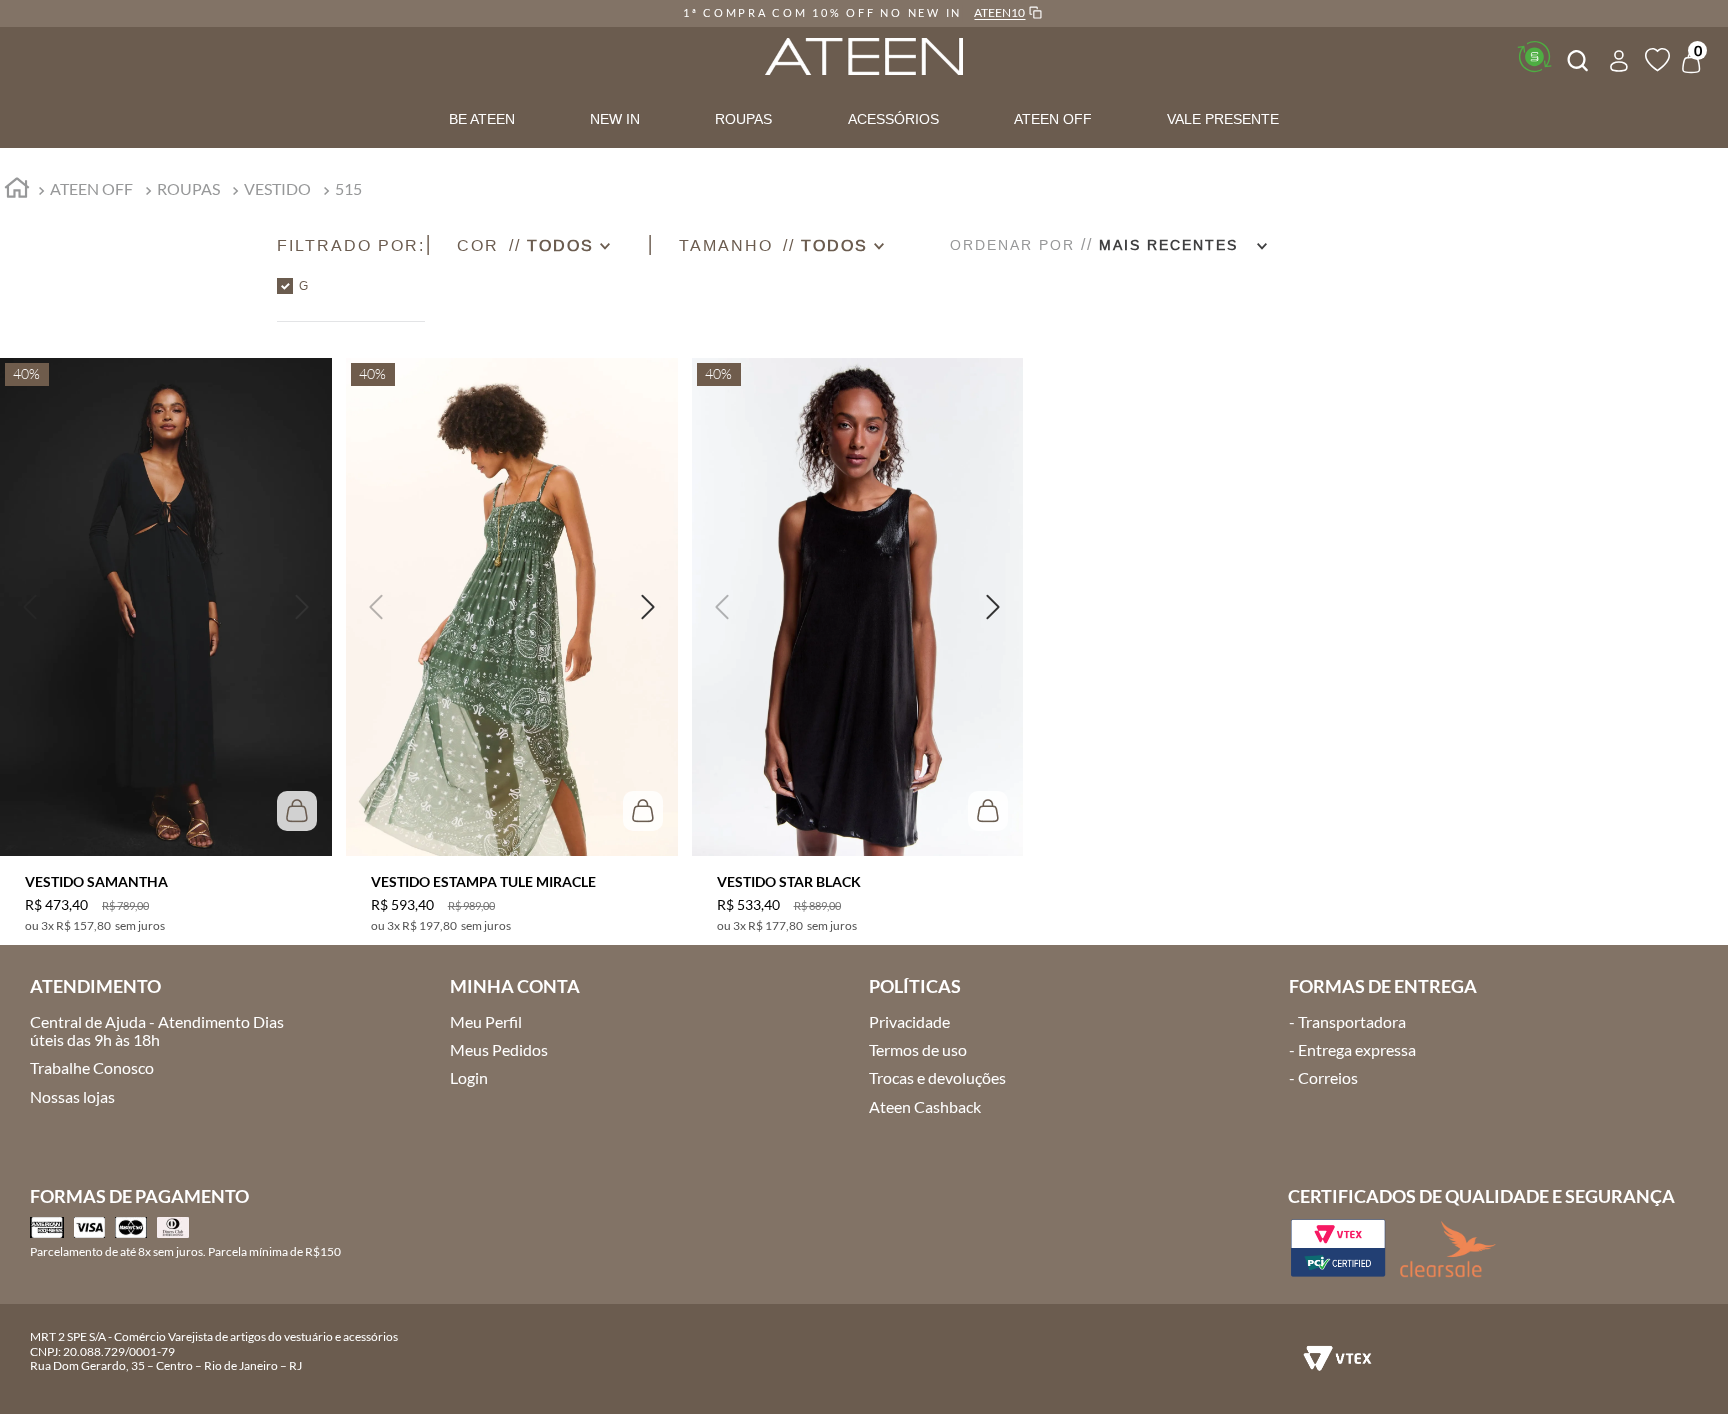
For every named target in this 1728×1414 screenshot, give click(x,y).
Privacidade (909, 1021)
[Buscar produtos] (1576, 58)
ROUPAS (743, 119)
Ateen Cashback (925, 1106)
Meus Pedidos (499, 1049)
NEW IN (615, 119)
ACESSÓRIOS (893, 119)
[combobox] (1576, 58)
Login (469, 1077)
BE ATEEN (482, 119)
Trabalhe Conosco (92, 1067)
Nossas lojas (72, 1096)
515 (348, 188)
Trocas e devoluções (937, 1077)
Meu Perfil (486, 1021)
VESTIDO (277, 188)
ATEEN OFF (1053, 119)
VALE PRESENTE (1223, 119)
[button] (351, 245)
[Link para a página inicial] (17, 190)
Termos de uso (918, 1049)
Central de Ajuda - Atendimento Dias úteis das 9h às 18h (157, 1030)
